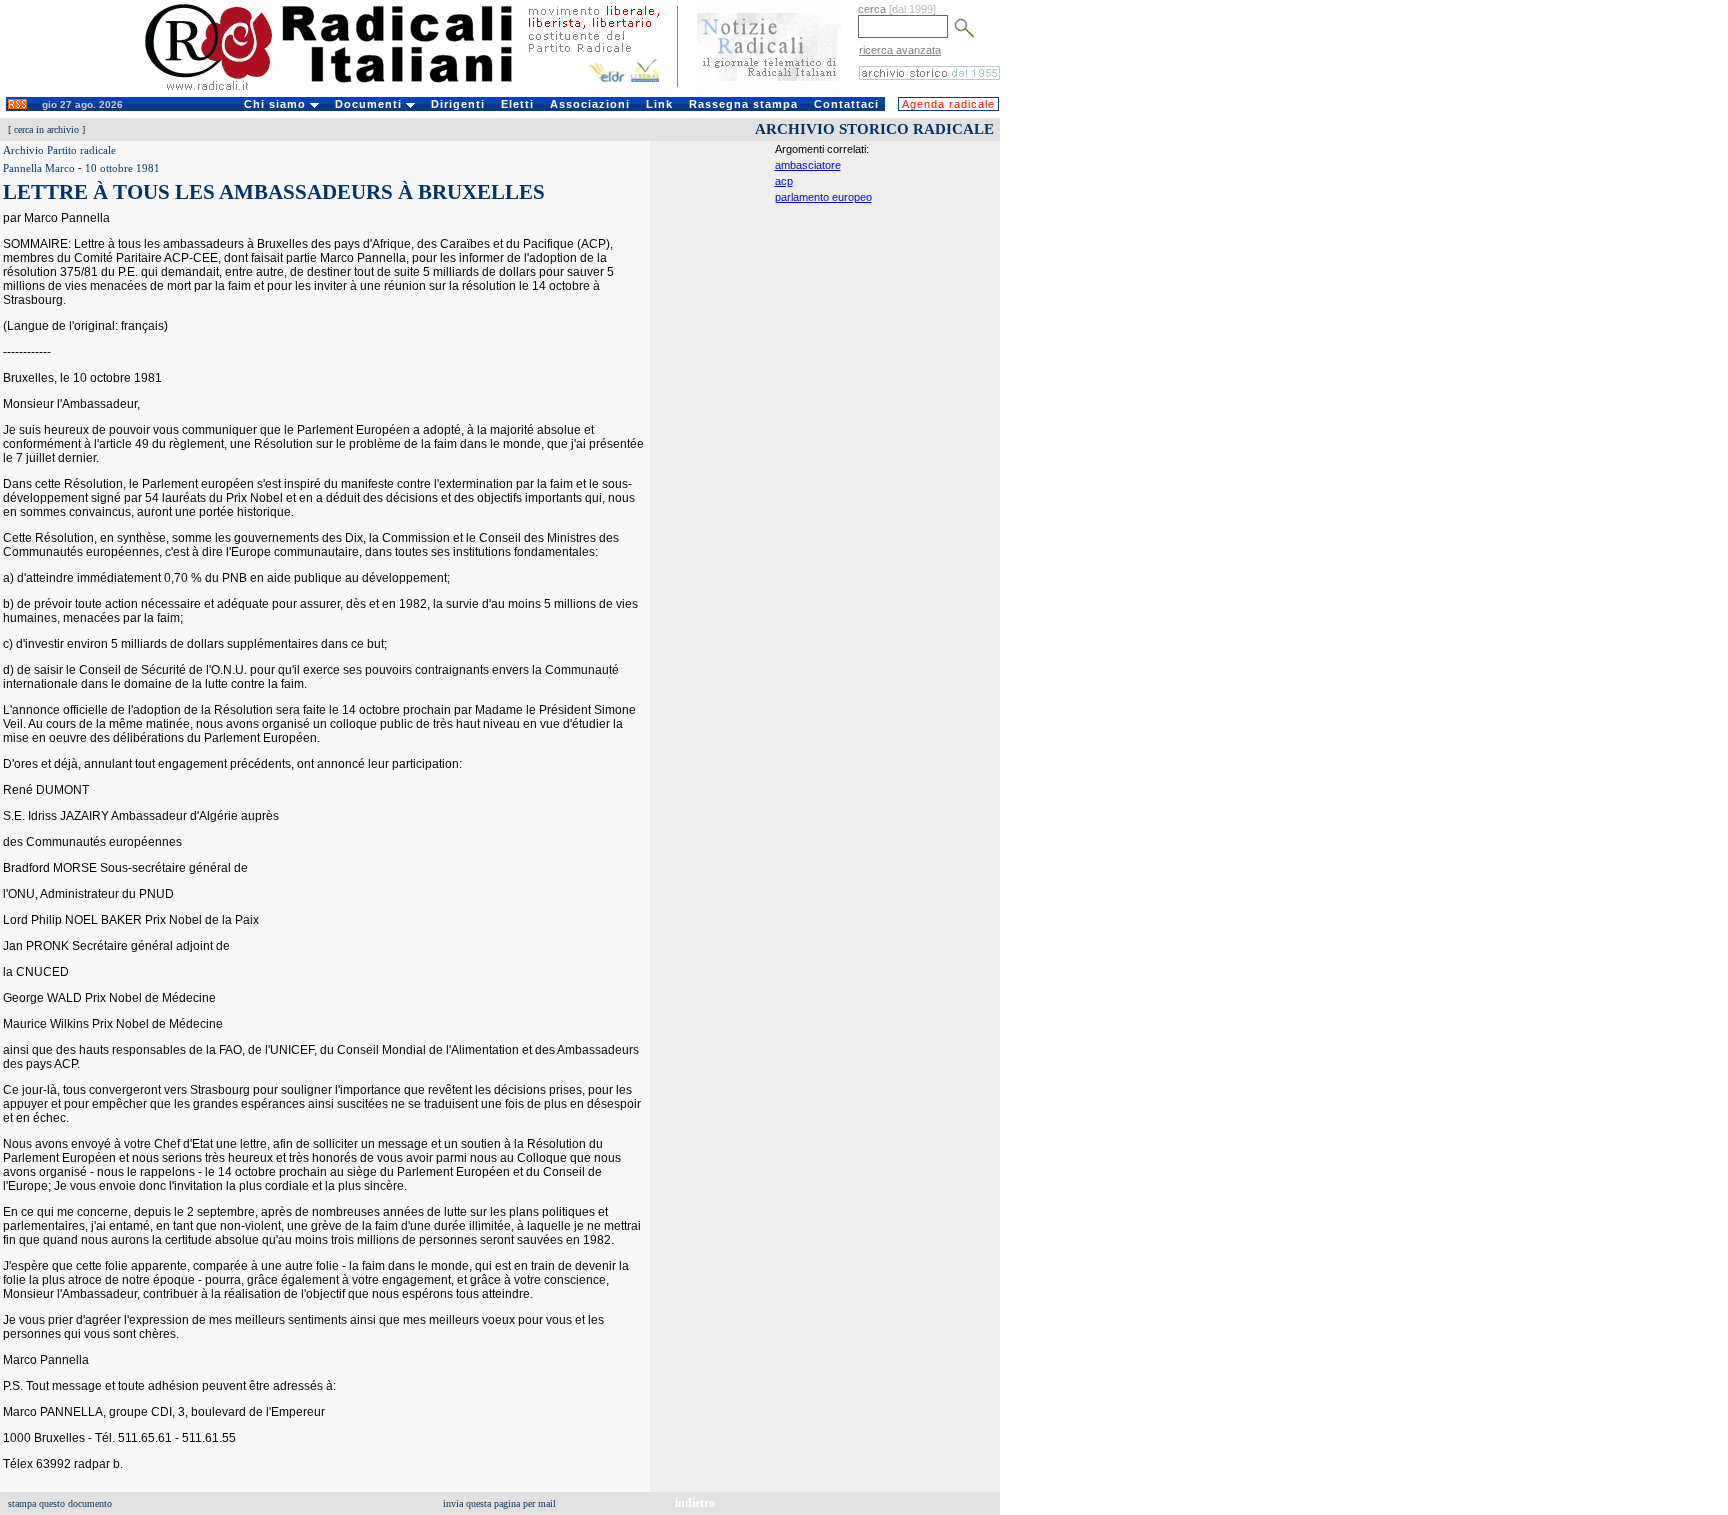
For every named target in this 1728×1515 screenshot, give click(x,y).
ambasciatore (808, 165)
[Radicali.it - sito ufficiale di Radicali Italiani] (341, 90)
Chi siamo (277, 104)
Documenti (370, 104)
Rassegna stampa (743, 104)
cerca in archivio (46, 129)
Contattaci (846, 104)
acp (784, 181)
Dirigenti (458, 104)
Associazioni (590, 104)
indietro (695, 1503)
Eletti (517, 104)
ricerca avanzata (900, 50)
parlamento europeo (823, 197)
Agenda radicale (948, 104)
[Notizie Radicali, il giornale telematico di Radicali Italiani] (769, 88)
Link (659, 104)
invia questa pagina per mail (499, 1503)
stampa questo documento (60, 1503)
